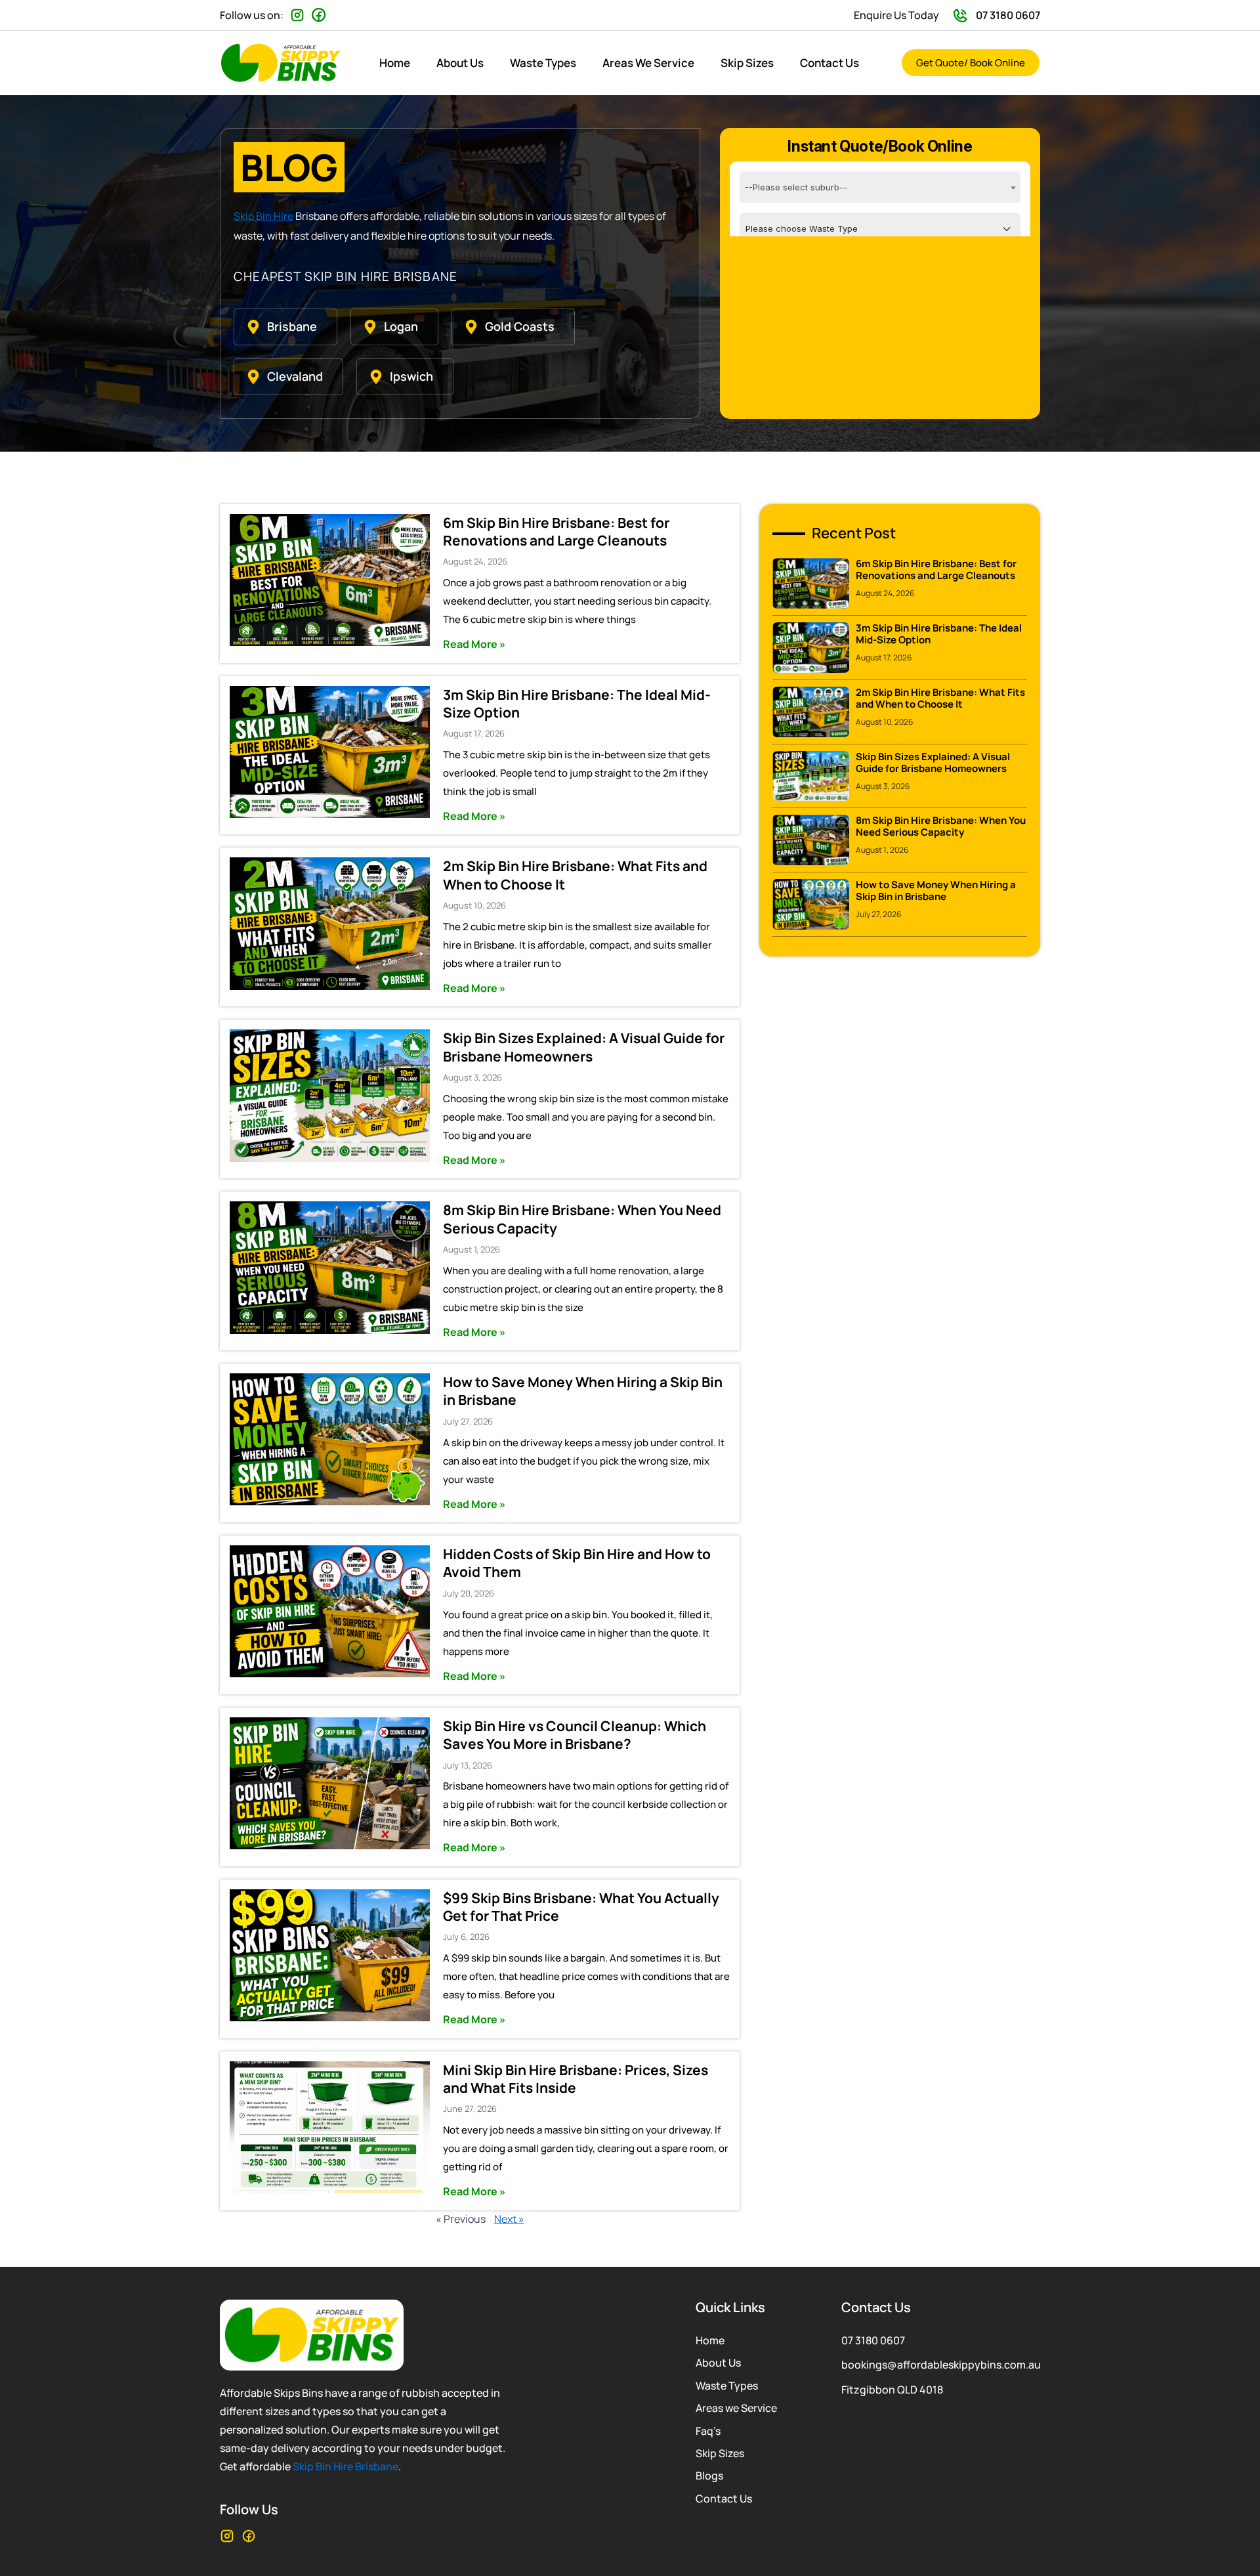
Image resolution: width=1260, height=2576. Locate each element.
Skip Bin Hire (263, 216)
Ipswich (411, 376)
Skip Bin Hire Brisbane (346, 2466)
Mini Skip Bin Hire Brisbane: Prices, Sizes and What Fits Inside (576, 2079)
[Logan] (370, 327)
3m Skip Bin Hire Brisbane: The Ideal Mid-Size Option (577, 703)
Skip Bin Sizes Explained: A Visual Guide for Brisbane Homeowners (584, 1047)
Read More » (474, 644)
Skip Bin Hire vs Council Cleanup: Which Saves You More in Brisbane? (575, 1735)
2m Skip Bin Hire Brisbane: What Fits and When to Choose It (575, 875)
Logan (401, 326)
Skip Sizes (747, 63)
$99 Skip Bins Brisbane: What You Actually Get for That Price (581, 1907)
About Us (460, 63)
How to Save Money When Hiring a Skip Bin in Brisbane (583, 1391)
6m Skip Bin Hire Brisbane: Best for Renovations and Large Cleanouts (556, 531)
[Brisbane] (253, 327)
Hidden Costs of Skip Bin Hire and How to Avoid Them (577, 1563)
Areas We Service (648, 63)
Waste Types (543, 63)
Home (395, 63)
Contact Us (829, 63)
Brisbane (292, 326)
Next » (509, 2219)
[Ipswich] (376, 377)
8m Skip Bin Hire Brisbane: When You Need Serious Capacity (582, 1219)
